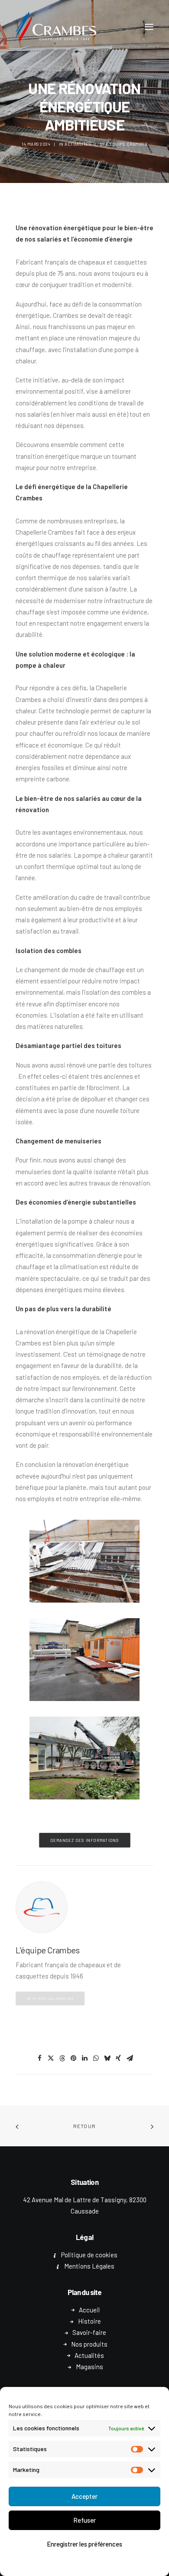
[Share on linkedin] (84, 2058)
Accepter (84, 2496)
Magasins (89, 2367)
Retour (84, 2126)
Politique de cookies (64, 2564)
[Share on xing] (118, 2058)
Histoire (89, 2321)
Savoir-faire (89, 2332)
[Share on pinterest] (73, 2058)
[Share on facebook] (39, 2058)
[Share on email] (130, 2058)
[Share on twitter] (51, 2058)
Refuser (84, 2520)
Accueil (89, 2310)
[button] (149, 27)
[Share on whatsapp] (96, 2058)
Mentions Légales (89, 2266)
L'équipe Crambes (127, 144)
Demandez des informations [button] (84, 1840)
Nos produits (89, 2344)
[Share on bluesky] (107, 2058)
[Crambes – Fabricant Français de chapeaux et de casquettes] (56, 27)
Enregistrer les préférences (84, 2544)
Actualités (78, 144)
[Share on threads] (62, 2058)
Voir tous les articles (50, 1998)
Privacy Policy (109, 2564)
